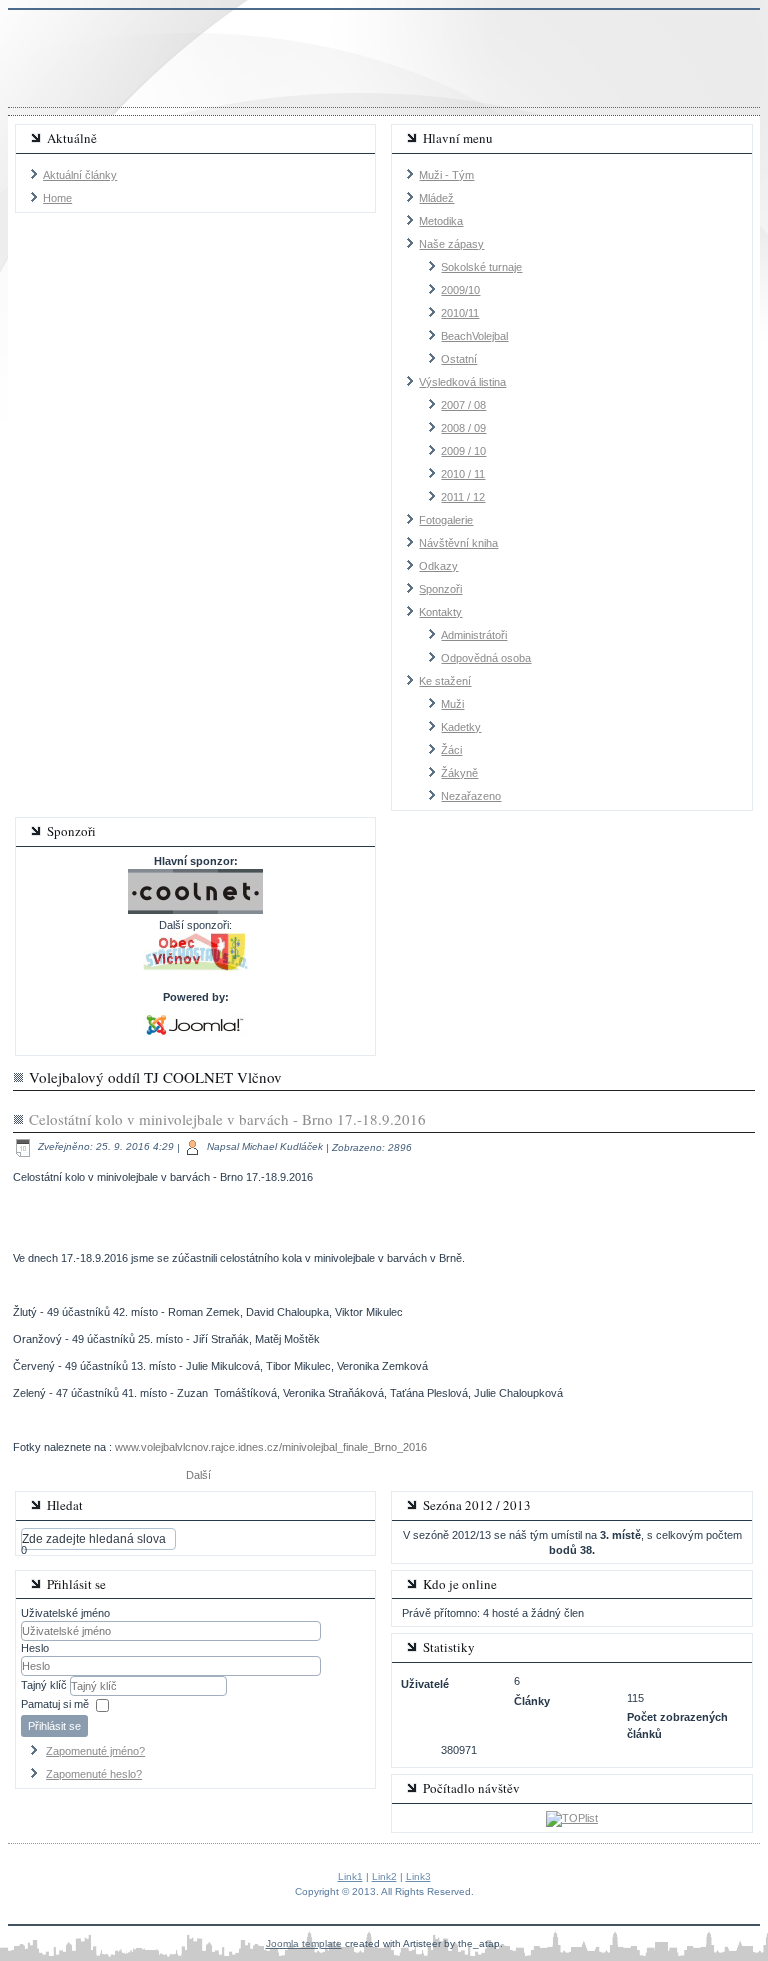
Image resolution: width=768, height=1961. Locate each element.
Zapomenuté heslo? (94, 1774)
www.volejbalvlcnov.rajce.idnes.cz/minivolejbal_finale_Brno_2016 (271, 1447)
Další (198, 1475)
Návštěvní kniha (458, 543)
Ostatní (459, 359)
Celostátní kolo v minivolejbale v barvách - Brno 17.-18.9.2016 (227, 1119)
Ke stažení (445, 681)
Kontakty (440, 612)
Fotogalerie (446, 520)
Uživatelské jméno (65, 1613)
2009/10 (460, 290)
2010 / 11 (463, 474)
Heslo (35, 1648)
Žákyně (459, 773)
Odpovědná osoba (486, 658)
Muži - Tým (446, 175)
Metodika (441, 221)
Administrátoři (474, 635)
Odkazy (438, 566)
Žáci (451, 750)
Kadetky (461, 727)
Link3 (418, 1876)
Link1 (350, 1876)
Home (57, 198)
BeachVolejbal (474, 336)
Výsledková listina (462, 382)
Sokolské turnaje (481, 267)
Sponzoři (440, 589)
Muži (452, 704)
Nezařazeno (471, 796)
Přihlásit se (54, 1726)
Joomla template (304, 1943)
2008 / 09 (463, 428)
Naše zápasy (451, 244)
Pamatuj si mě (55, 1705)
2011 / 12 (463, 497)
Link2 (384, 1876)
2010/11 (460, 313)
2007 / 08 (463, 405)
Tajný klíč (45, 1685)
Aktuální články (80, 175)
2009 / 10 (463, 451)
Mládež (436, 198)
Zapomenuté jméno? (95, 1751)
